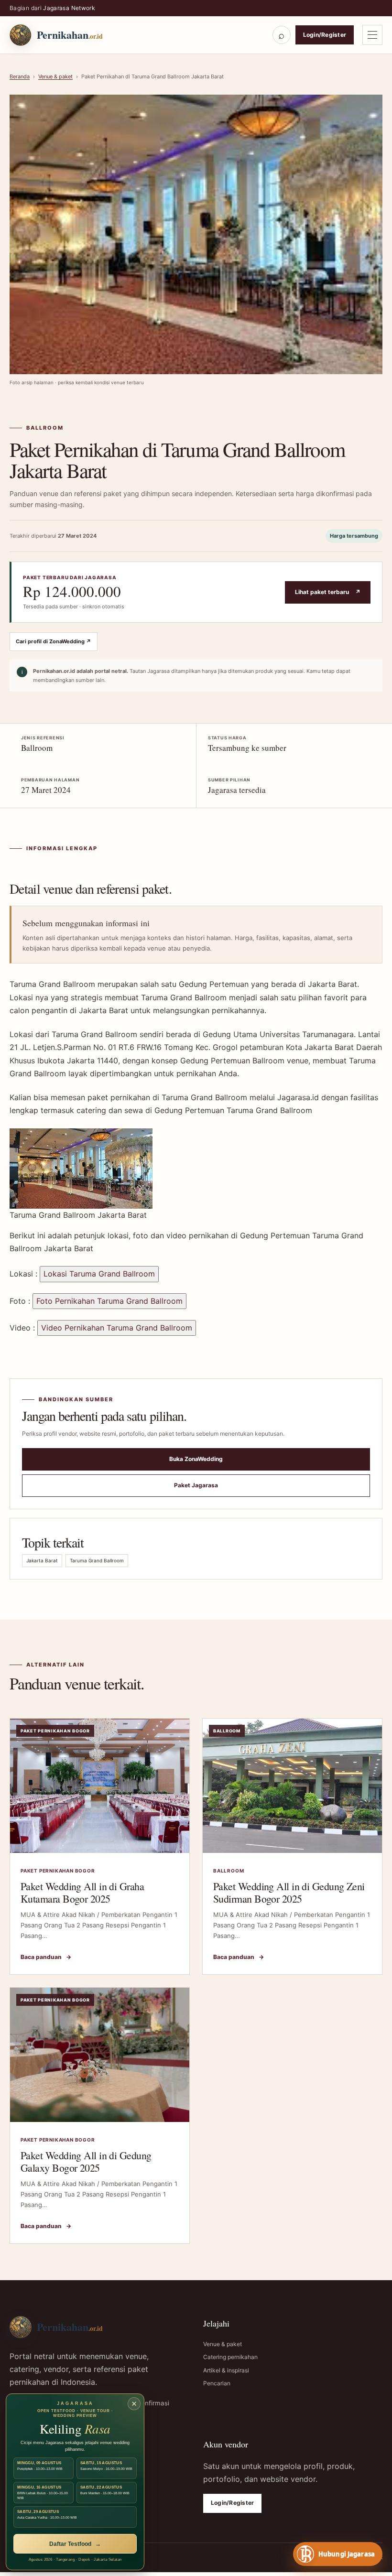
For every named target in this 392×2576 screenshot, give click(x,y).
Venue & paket (55, 76)
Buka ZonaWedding (196, 1459)
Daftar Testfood (75, 2544)
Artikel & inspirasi (226, 2370)
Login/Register (325, 35)
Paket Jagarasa (196, 1485)
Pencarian (217, 2383)
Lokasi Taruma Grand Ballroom (99, 1274)
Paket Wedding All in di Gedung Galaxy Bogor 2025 (86, 2161)
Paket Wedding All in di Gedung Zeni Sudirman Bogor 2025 (289, 1892)
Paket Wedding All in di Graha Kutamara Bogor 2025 (82, 1892)
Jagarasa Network (69, 8)
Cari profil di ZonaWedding (54, 641)
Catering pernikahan (230, 2357)
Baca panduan (46, 1957)
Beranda (20, 76)
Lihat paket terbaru (328, 592)
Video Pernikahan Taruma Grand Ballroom (117, 1328)
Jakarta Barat (42, 1560)
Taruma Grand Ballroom (97, 1560)
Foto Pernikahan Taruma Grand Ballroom (109, 1301)
